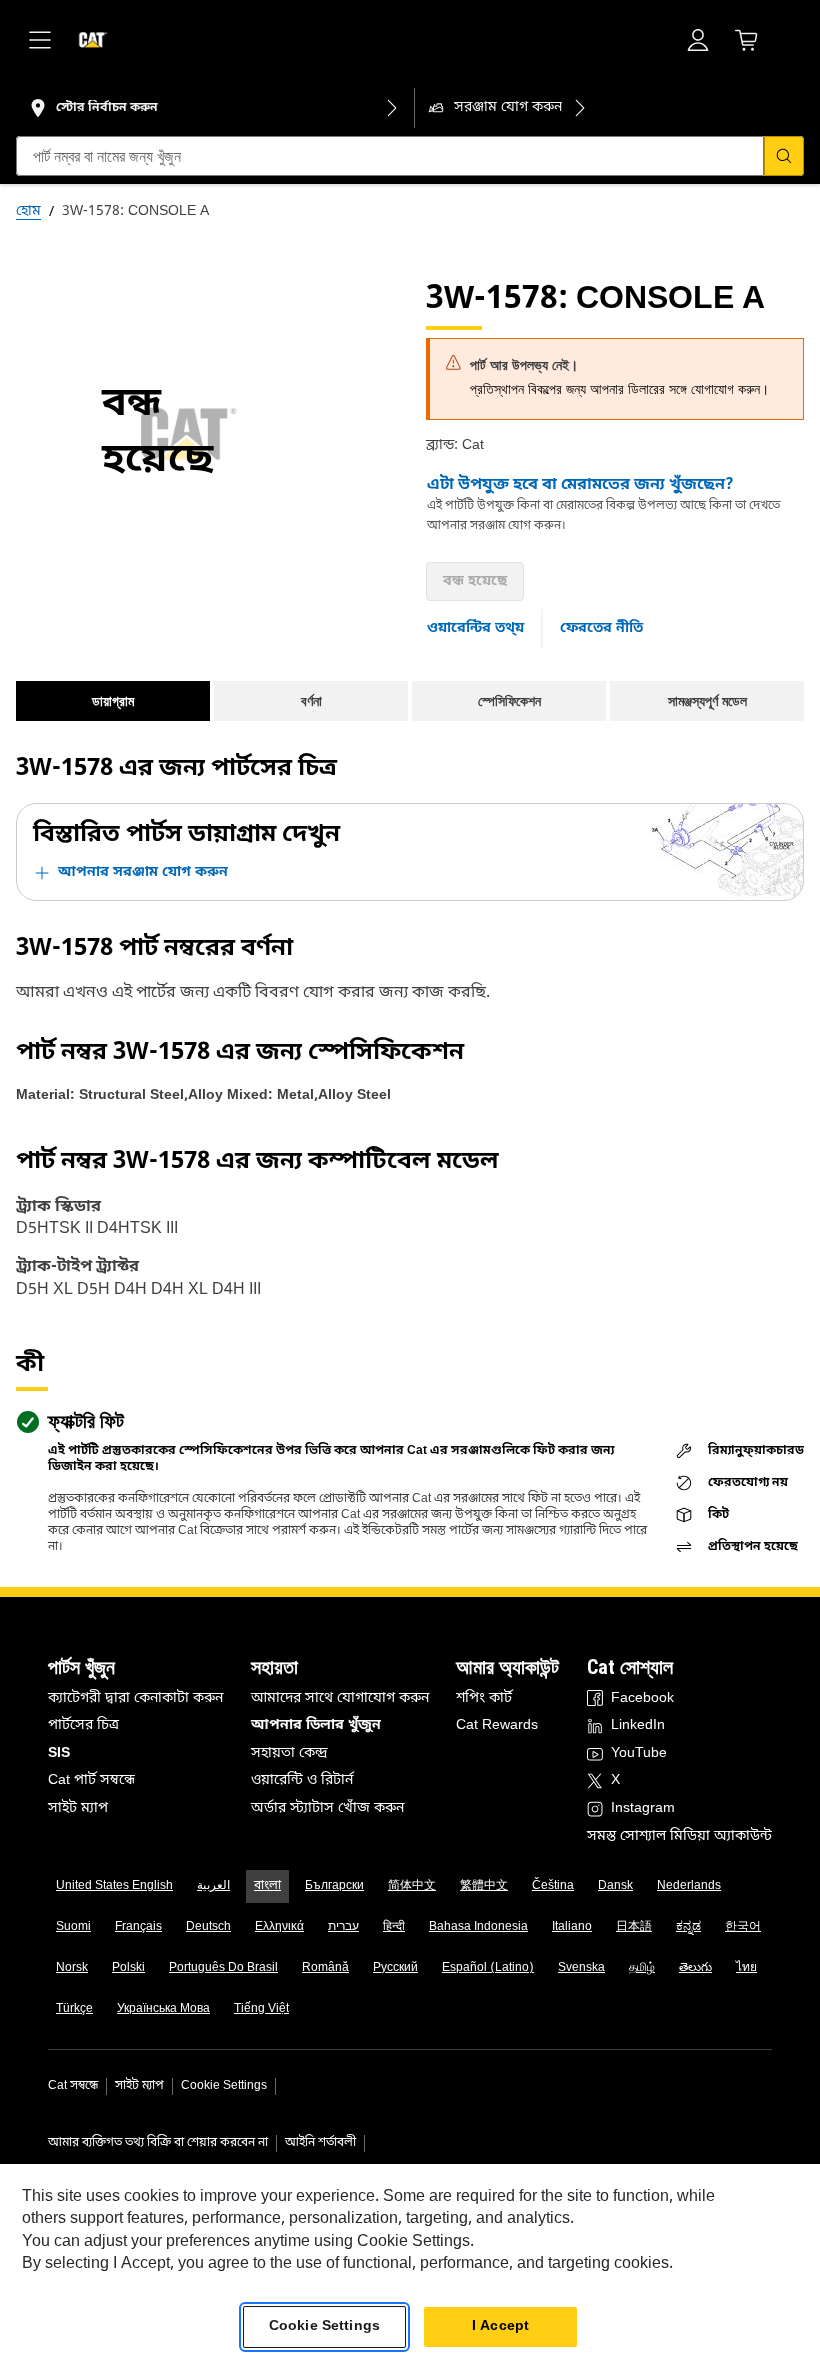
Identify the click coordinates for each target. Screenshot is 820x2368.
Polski (128, 1968)
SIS (59, 1753)
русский (395, 1968)
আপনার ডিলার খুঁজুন (316, 1725)
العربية (213, 1886)
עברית (343, 1927)
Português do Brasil (223, 1968)
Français (138, 1927)
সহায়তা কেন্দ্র (289, 1753)
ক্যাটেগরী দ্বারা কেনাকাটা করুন (135, 1698)
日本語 (634, 1927)
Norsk (72, 1968)
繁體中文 (484, 1886)
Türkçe (74, 2009)
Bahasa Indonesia (478, 1927)
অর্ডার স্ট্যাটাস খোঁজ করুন (327, 1808)
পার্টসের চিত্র (83, 1725)
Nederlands (689, 1886)
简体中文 (412, 1886)
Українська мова (163, 2009)
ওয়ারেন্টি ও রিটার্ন (302, 1780)
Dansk (615, 1886)
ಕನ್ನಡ (688, 1927)
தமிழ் (642, 1968)
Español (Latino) (488, 1968)
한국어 (743, 1927)
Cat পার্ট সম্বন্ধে (91, 1780)
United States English (114, 1886)
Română (325, 1968)
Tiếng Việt (261, 2009)
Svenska (581, 1968)
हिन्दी (394, 1927)
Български (334, 1886)
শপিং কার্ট (484, 1698)
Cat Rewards (497, 1725)
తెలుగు (695, 1968)
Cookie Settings (224, 2086)
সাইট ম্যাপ (78, 1808)
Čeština (553, 1886)
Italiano (572, 1927)
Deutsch (208, 1927)
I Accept (500, 2326)
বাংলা (267, 1886)
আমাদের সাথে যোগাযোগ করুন (340, 1698)
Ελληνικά (279, 1927)
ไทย (746, 1968)
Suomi (73, 1927)
